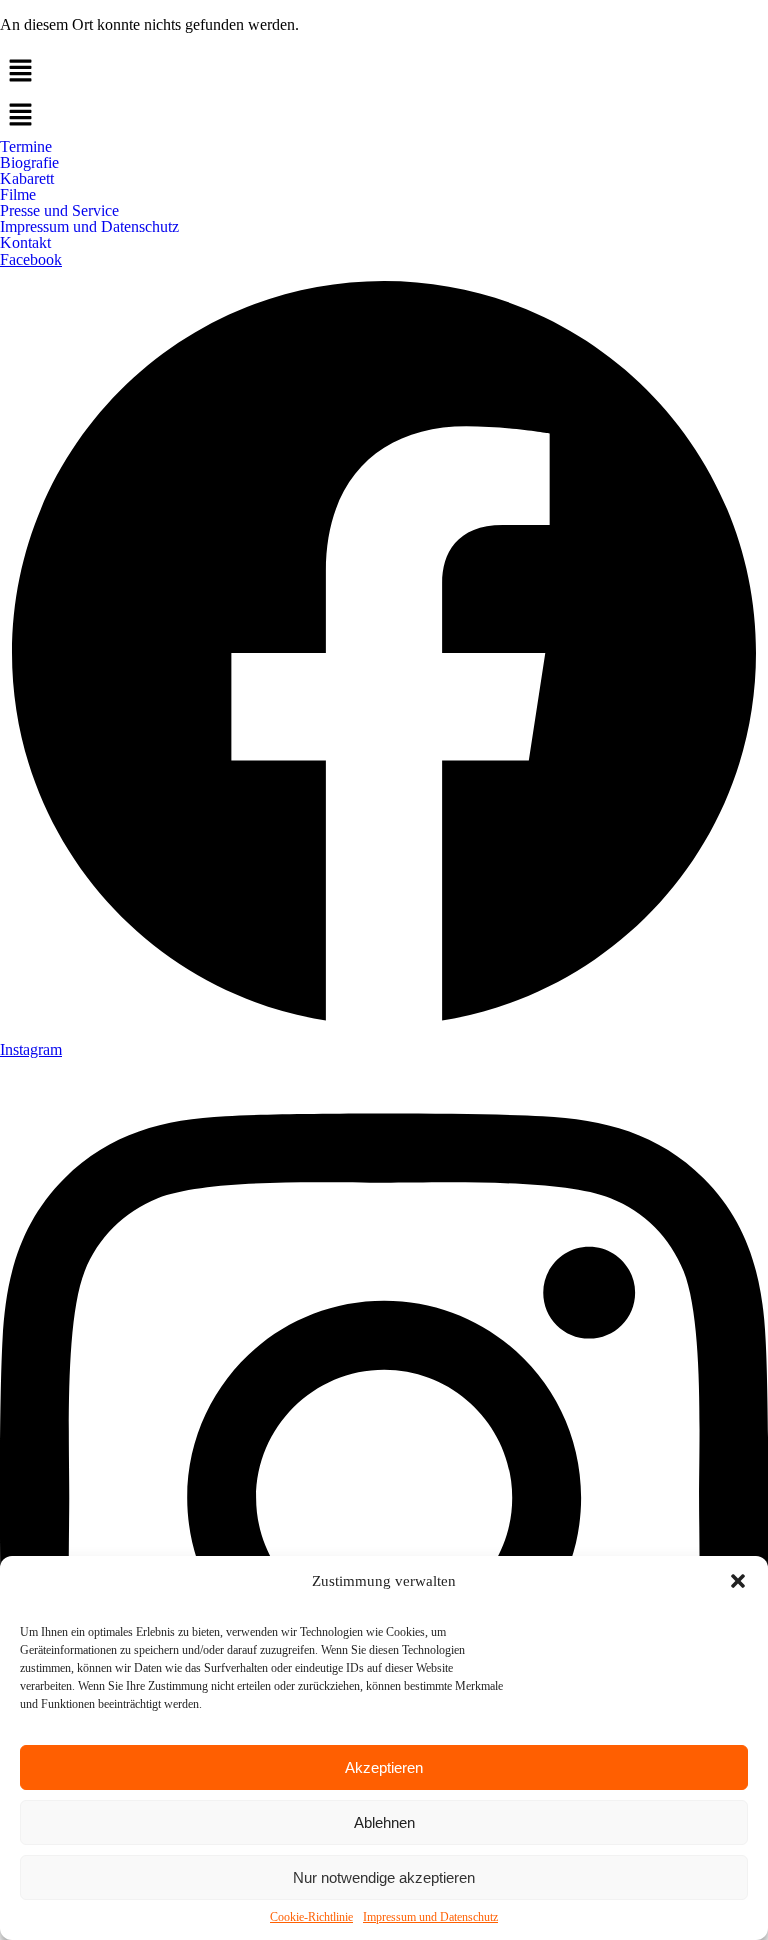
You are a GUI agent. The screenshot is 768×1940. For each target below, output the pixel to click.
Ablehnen (384, 1822)
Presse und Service (59, 211)
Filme (18, 195)
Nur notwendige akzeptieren (384, 1877)
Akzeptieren (384, 1767)
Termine (26, 147)
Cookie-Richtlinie (311, 1917)
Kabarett (27, 179)
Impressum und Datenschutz (430, 1917)
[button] (738, 1581)
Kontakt (25, 243)
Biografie (29, 163)
